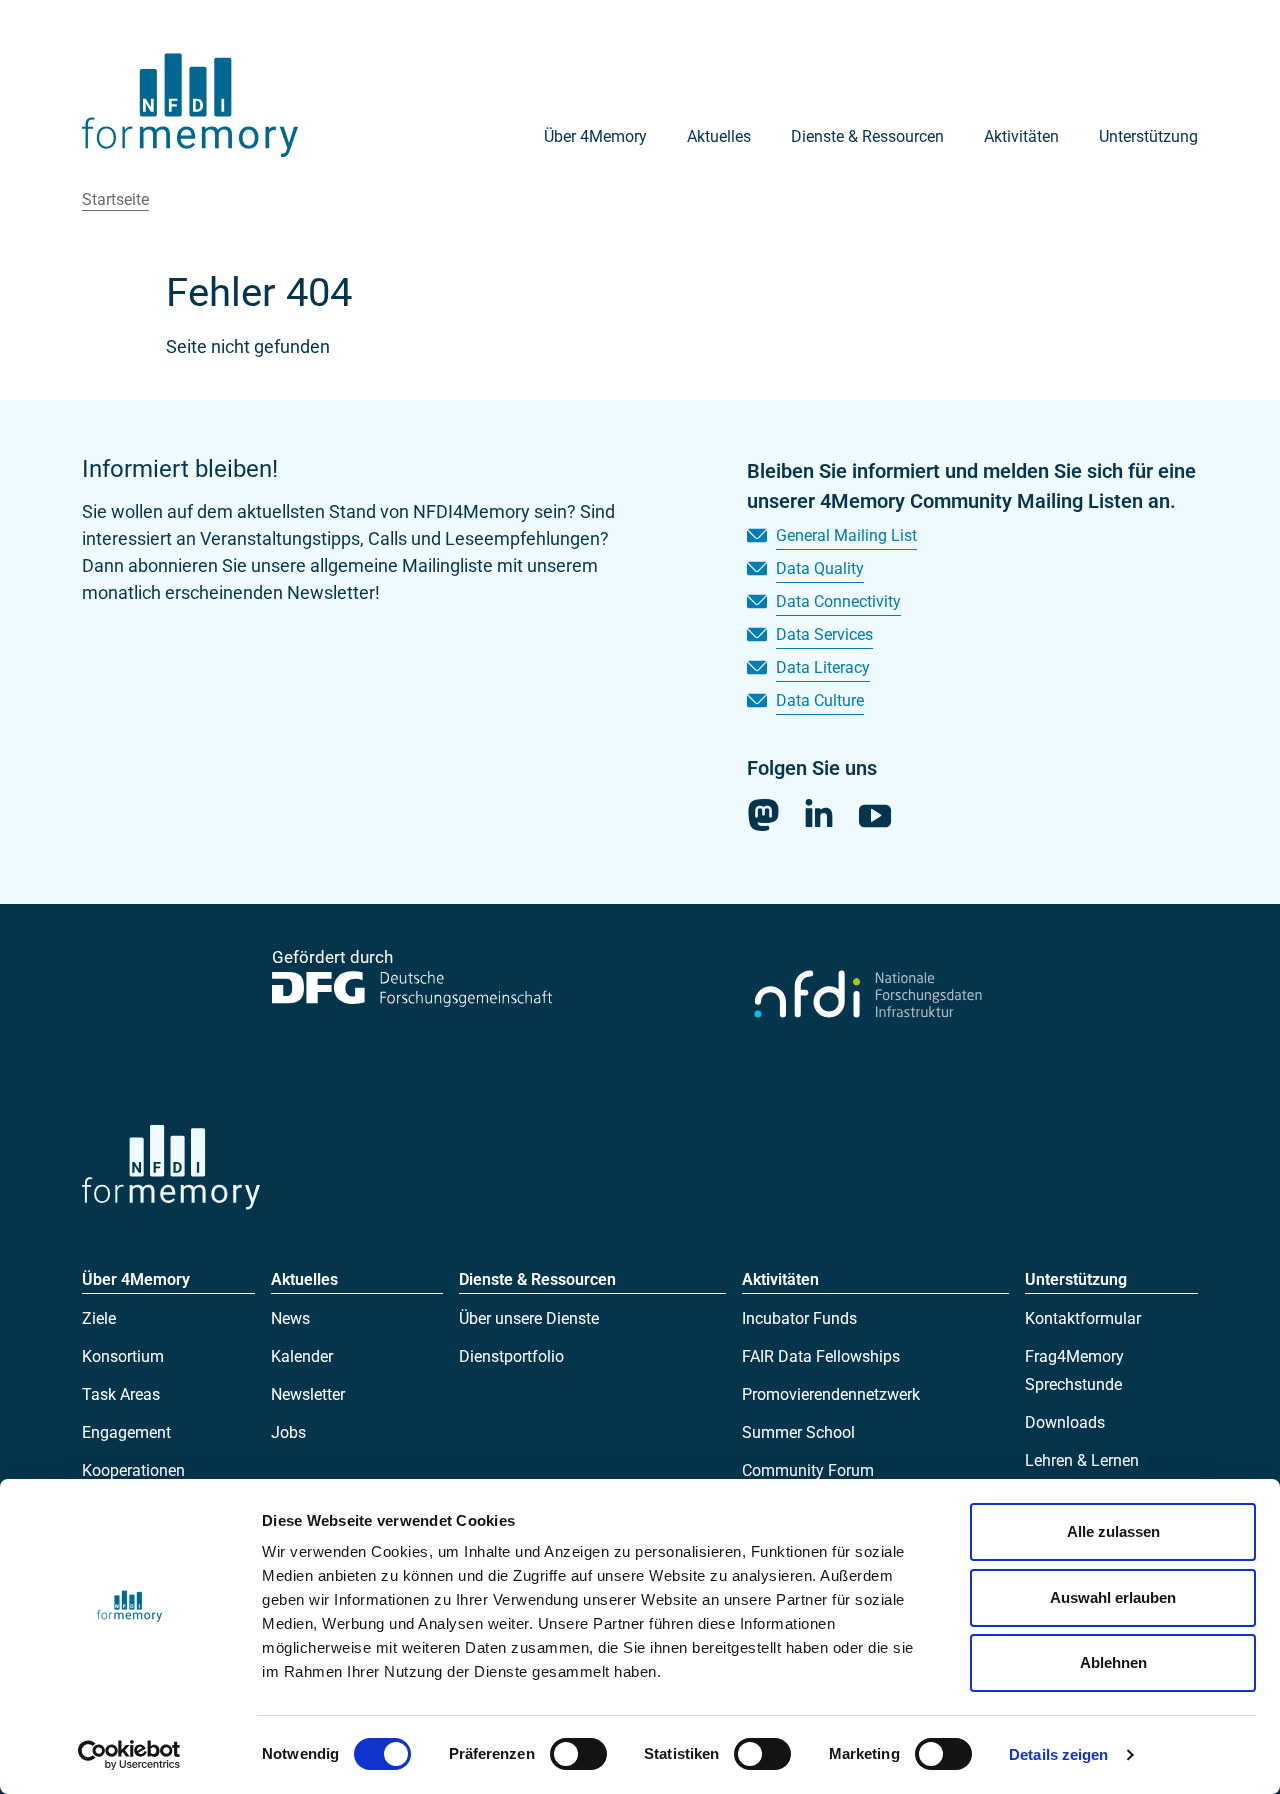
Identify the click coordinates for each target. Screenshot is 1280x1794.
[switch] (578, 1754)
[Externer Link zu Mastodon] (763, 815)
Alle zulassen (1113, 1531)
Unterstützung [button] (1148, 136)
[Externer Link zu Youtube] (875, 815)
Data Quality (820, 568)
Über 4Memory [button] (595, 136)
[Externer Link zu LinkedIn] (819, 813)
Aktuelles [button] (719, 136)
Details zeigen (1058, 1754)
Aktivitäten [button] (1021, 136)
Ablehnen (1113, 1662)
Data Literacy (823, 667)
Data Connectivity (838, 601)
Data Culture (820, 700)
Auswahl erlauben (1113, 1597)
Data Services (824, 634)
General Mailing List (846, 535)
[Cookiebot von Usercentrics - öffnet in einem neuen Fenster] (129, 1755)
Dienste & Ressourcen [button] (867, 136)
